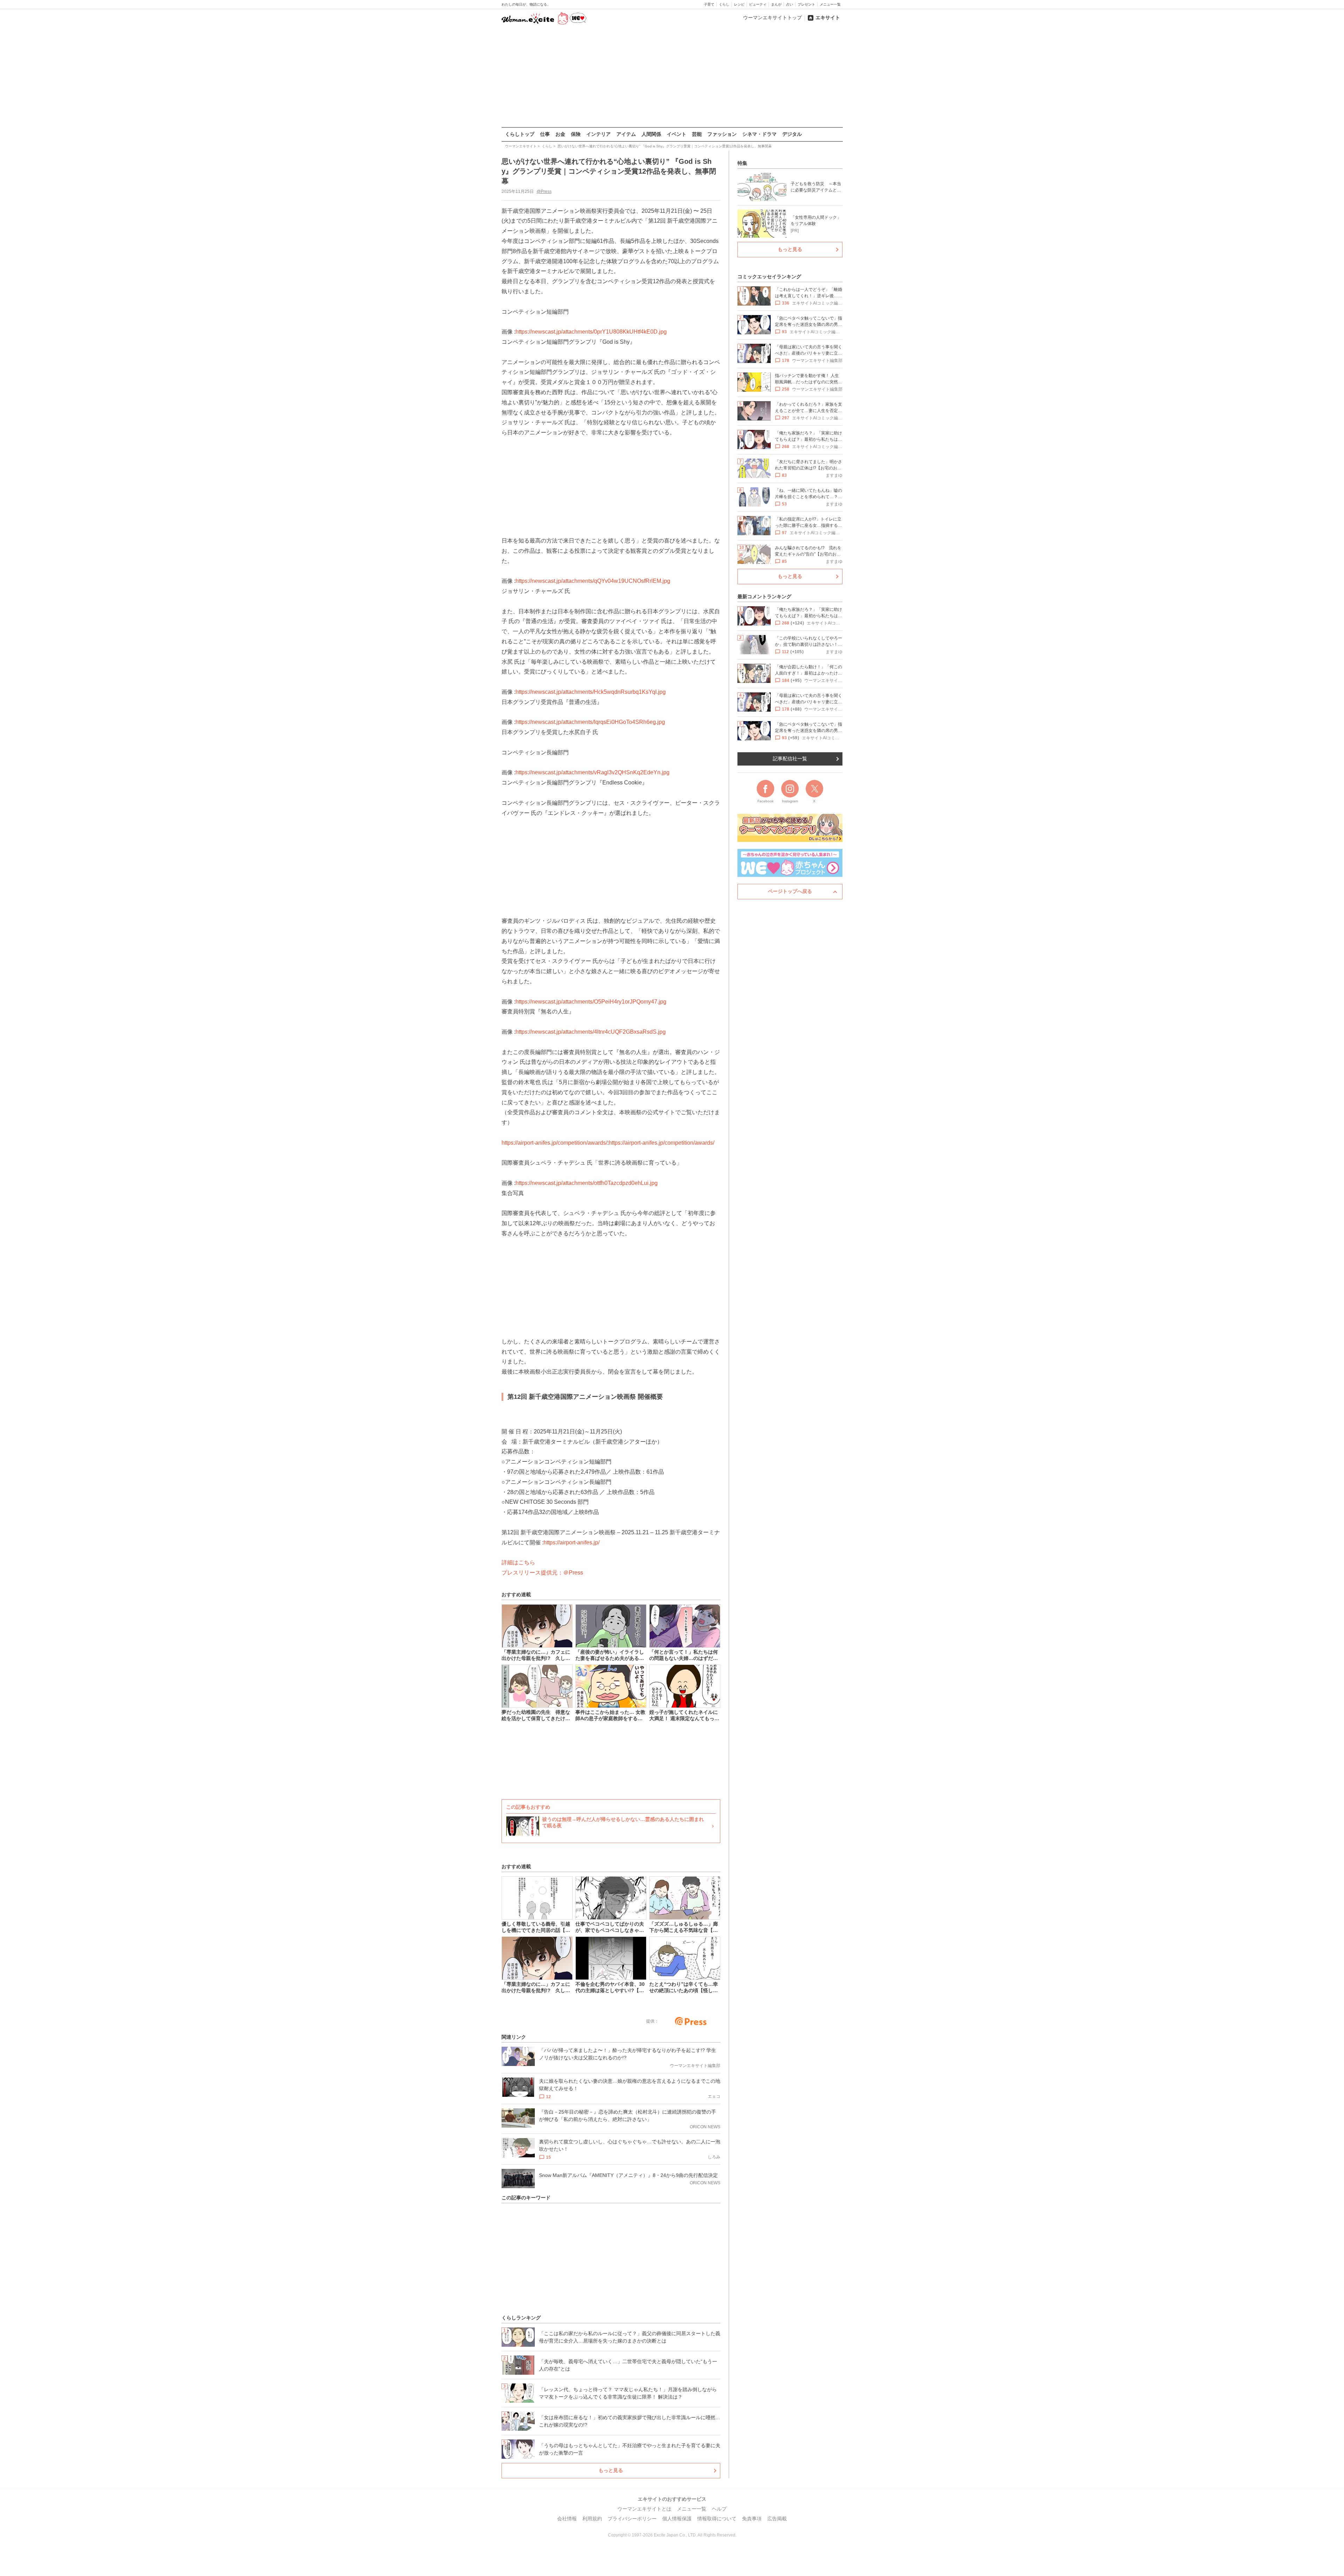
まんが (776, 4)
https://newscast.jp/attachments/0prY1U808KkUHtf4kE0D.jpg (591, 332)
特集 (742, 163)
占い (790, 4)
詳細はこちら (518, 1562)
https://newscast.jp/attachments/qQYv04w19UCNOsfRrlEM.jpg (593, 581)
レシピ (739, 4)
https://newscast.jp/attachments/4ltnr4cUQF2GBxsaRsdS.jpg (591, 1032)
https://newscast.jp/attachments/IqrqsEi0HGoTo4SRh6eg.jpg (590, 722)
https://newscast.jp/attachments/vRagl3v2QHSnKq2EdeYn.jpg (593, 772)
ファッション (722, 134)
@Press (544, 191)
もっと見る (611, 2470)
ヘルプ (719, 2509)
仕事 (545, 134)
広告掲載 (777, 2519)
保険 (576, 134)
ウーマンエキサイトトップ (772, 18)
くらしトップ (520, 134)
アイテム (626, 134)
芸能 (697, 134)
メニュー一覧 (830, 4)
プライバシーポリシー (632, 2519)
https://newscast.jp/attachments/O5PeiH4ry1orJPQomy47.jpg (591, 1002)
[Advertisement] (672, 77)
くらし (724, 4)
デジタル (792, 134)
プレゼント (806, 4)
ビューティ (758, 4)
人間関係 (651, 134)
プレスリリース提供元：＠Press (542, 1573)
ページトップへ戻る (790, 891)
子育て (709, 4)
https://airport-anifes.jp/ (572, 1542)
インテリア (598, 134)
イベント (677, 134)
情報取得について (717, 2519)
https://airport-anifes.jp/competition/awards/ (554, 1143)
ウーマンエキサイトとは (644, 2509)
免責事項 (752, 2519)
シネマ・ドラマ (759, 134)
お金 (560, 134)
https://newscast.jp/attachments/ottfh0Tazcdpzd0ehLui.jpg (587, 1183)
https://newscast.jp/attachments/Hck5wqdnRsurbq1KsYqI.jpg (591, 692)
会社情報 (567, 2519)
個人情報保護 (677, 2519)
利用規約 (592, 2519)
